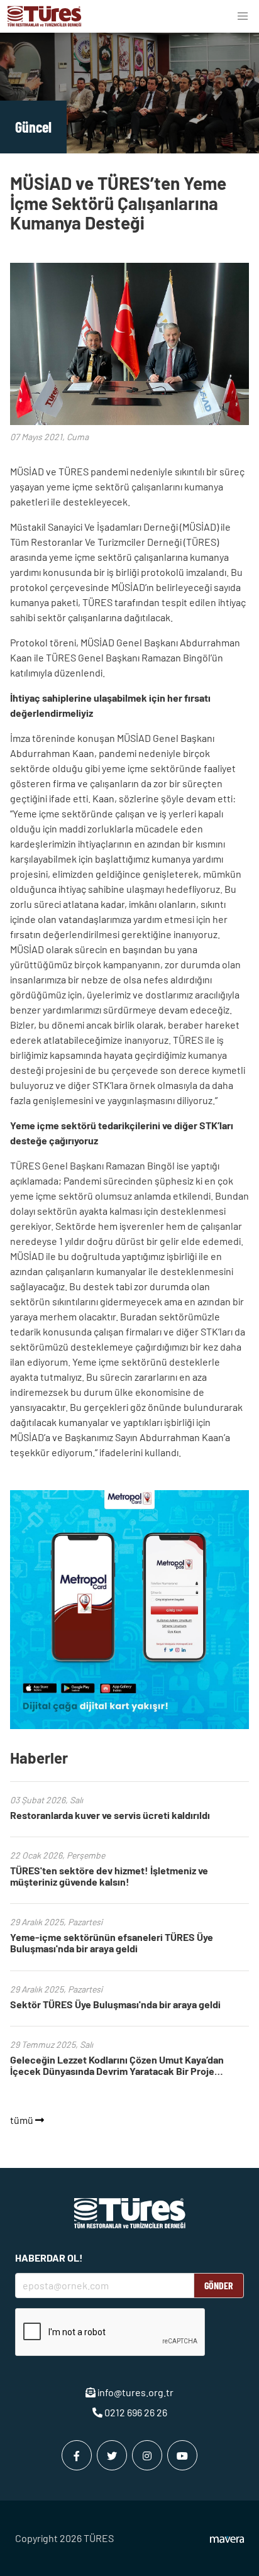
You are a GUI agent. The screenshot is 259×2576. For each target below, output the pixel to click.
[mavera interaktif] (227, 2540)
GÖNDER (219, 2285)
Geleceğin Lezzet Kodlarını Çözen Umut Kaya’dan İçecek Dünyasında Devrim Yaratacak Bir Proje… (117, 2065)
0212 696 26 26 (135, 2412)
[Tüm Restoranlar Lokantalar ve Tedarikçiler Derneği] (45, 16)
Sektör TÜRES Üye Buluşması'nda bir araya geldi (115, 2004)
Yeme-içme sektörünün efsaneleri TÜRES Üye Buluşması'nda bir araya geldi (112, 1943)
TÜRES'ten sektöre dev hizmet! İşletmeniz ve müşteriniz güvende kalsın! (109, 1876)
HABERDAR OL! (49, 2258)
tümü (23, 2120)
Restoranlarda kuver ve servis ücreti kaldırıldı (110, 1815)
